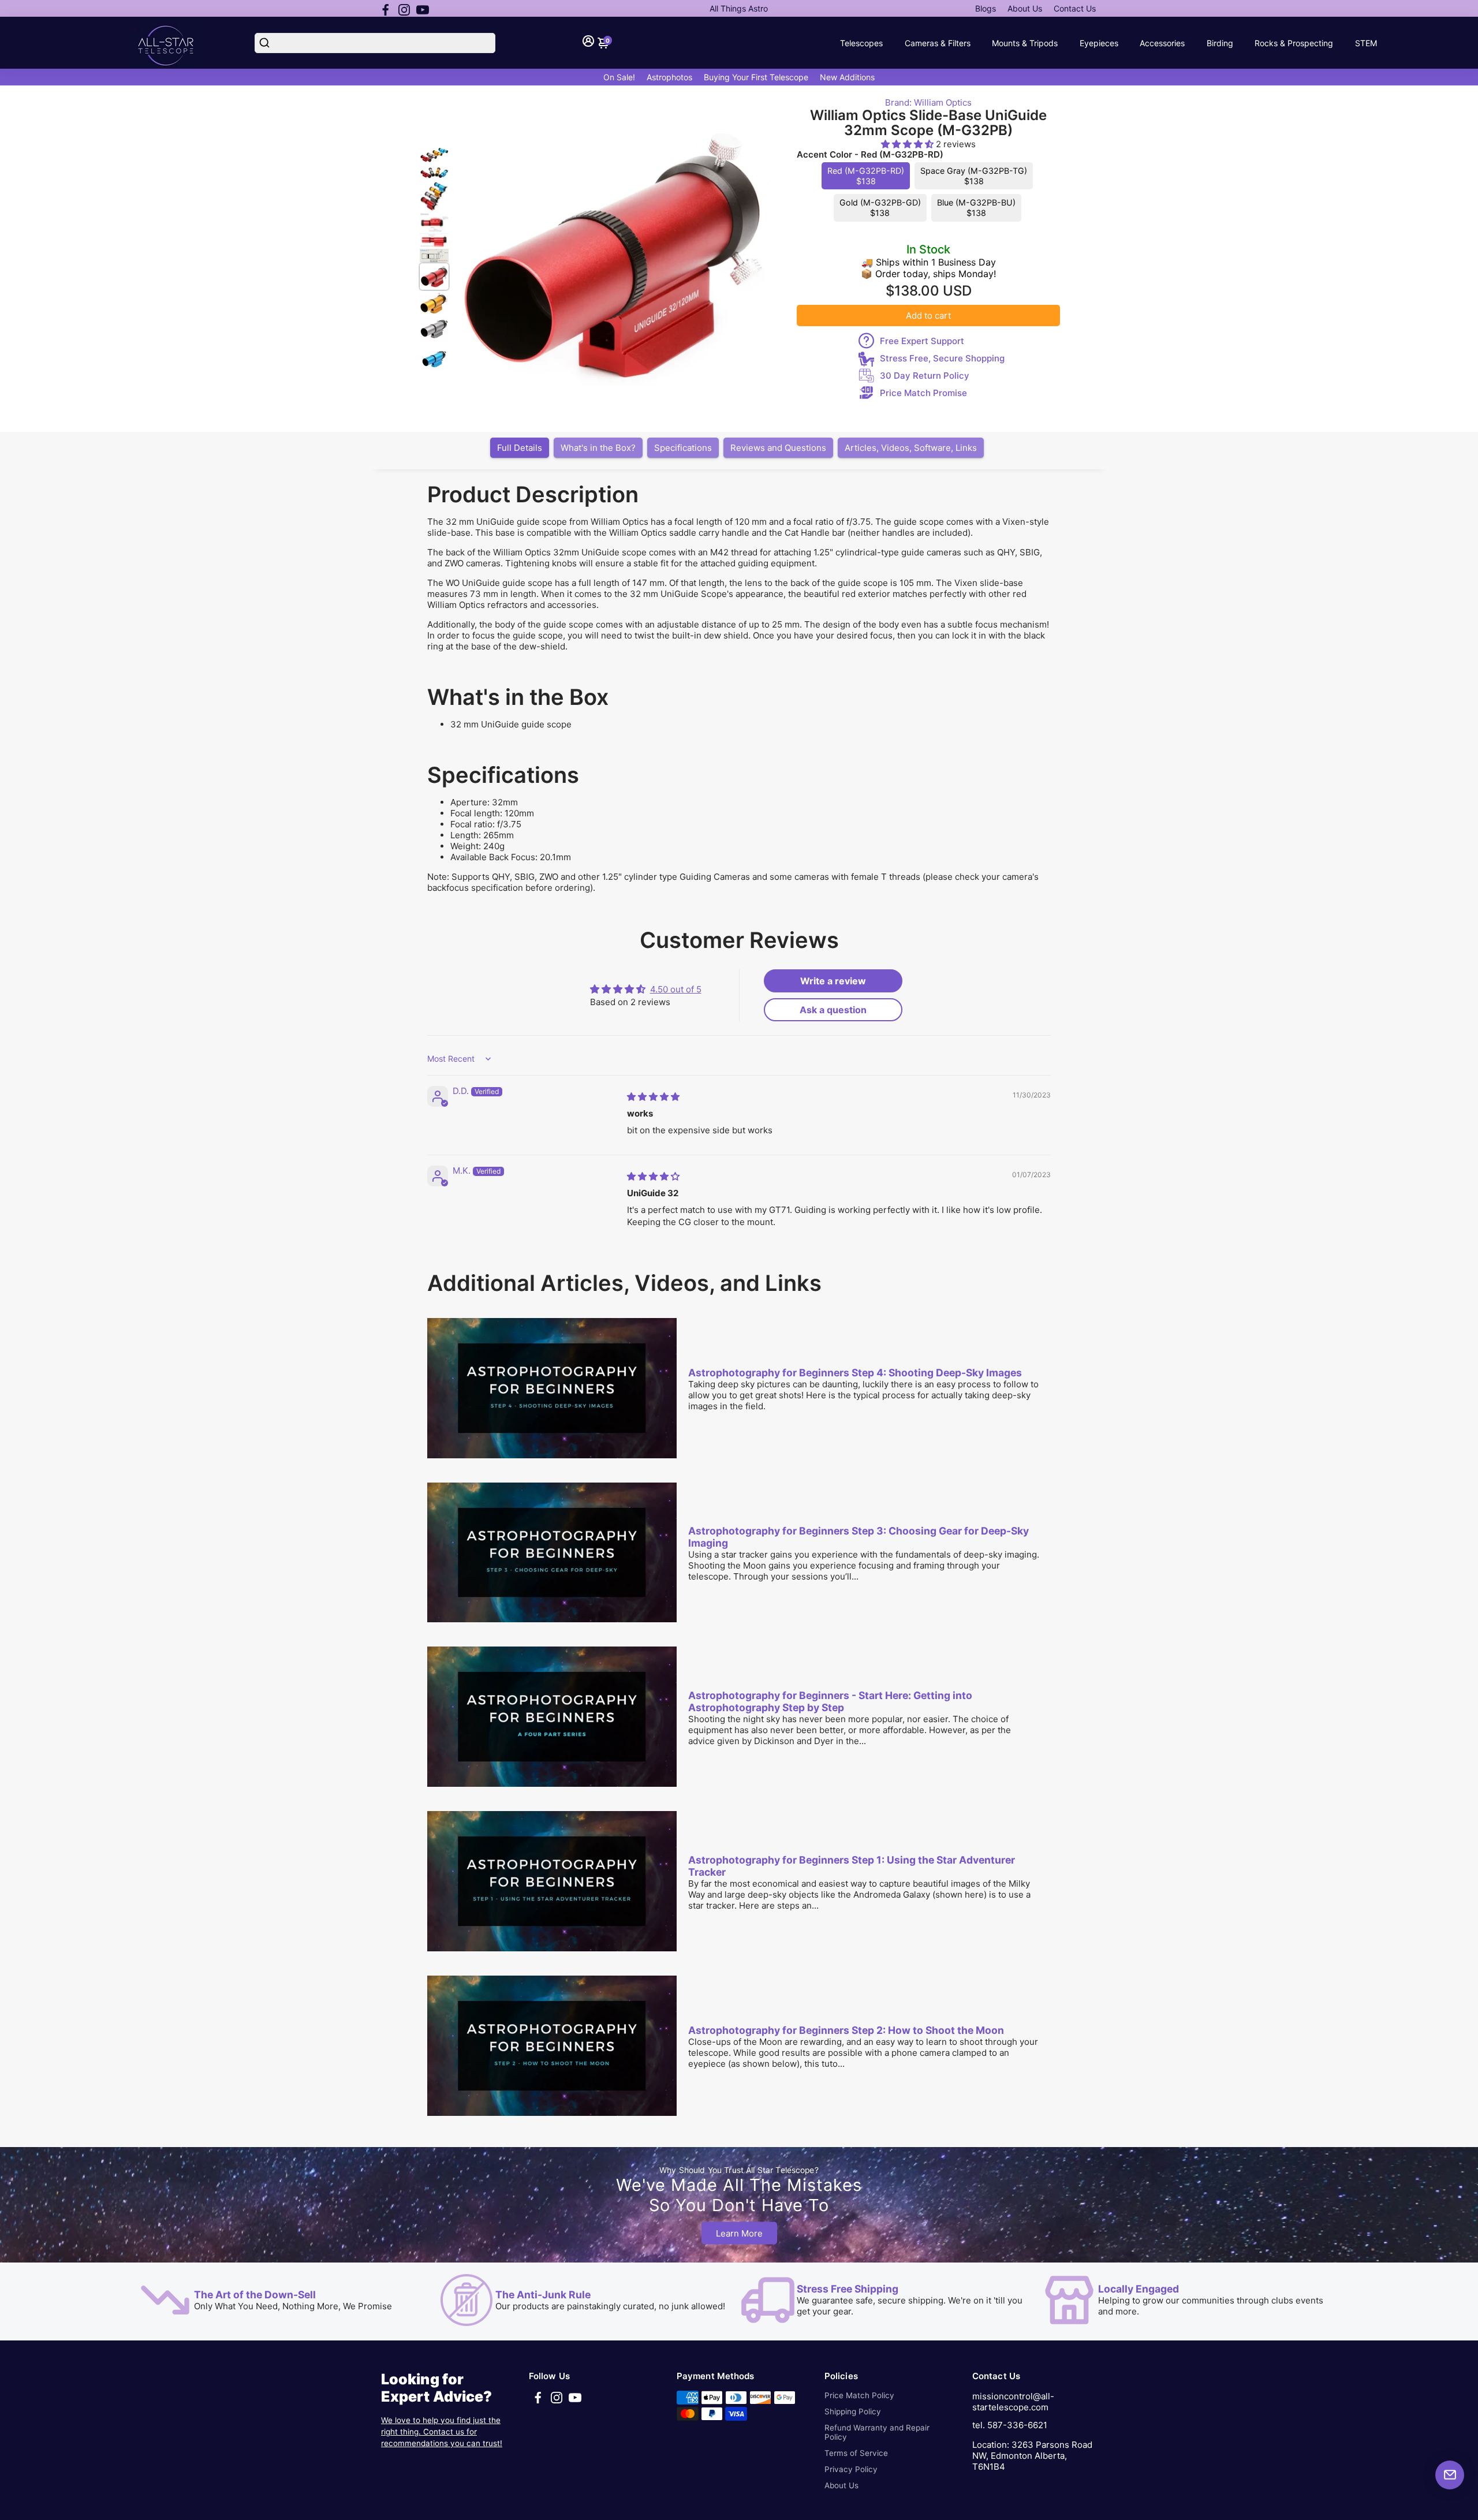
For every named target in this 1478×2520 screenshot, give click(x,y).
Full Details (520, 448)
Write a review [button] (833, 981)
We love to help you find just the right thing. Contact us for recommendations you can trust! (442, 2432)
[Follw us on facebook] (386, 9)
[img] (653, 1097)
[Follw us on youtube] (423, 9)
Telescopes (861, 43)
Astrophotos (669, 77)
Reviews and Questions (778, 448)
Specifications (683, 448)
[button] (908, 144)
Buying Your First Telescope (756, 77)
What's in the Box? (598, 448)
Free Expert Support (922, 341)
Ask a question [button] (833, 1010)
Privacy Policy (851, 2469)
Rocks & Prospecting (1294, 43)
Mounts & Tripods (1025, 43)
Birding (1220, 43)
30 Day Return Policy (925, 376)
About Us (1025, 8)
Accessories (1162, 43)
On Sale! (619, 77)
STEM (1366, 43)
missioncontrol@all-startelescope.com (1013, 2402)
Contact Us (1075, 8)
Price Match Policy (859, 2395)
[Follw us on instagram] (404, 9)
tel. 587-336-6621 (1010, 2425)
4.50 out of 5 (676, 989)
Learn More (739, 2233)
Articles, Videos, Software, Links (911, 448)
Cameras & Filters (938, 43)
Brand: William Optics (928, 102)
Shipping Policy (853, 2411)
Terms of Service (856, 2453)
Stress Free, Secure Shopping (942, 358)
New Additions (847, 77)
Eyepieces (1099, 43)
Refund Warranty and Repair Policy (877, 2432)
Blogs (986, 8)
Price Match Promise (923, 393)
